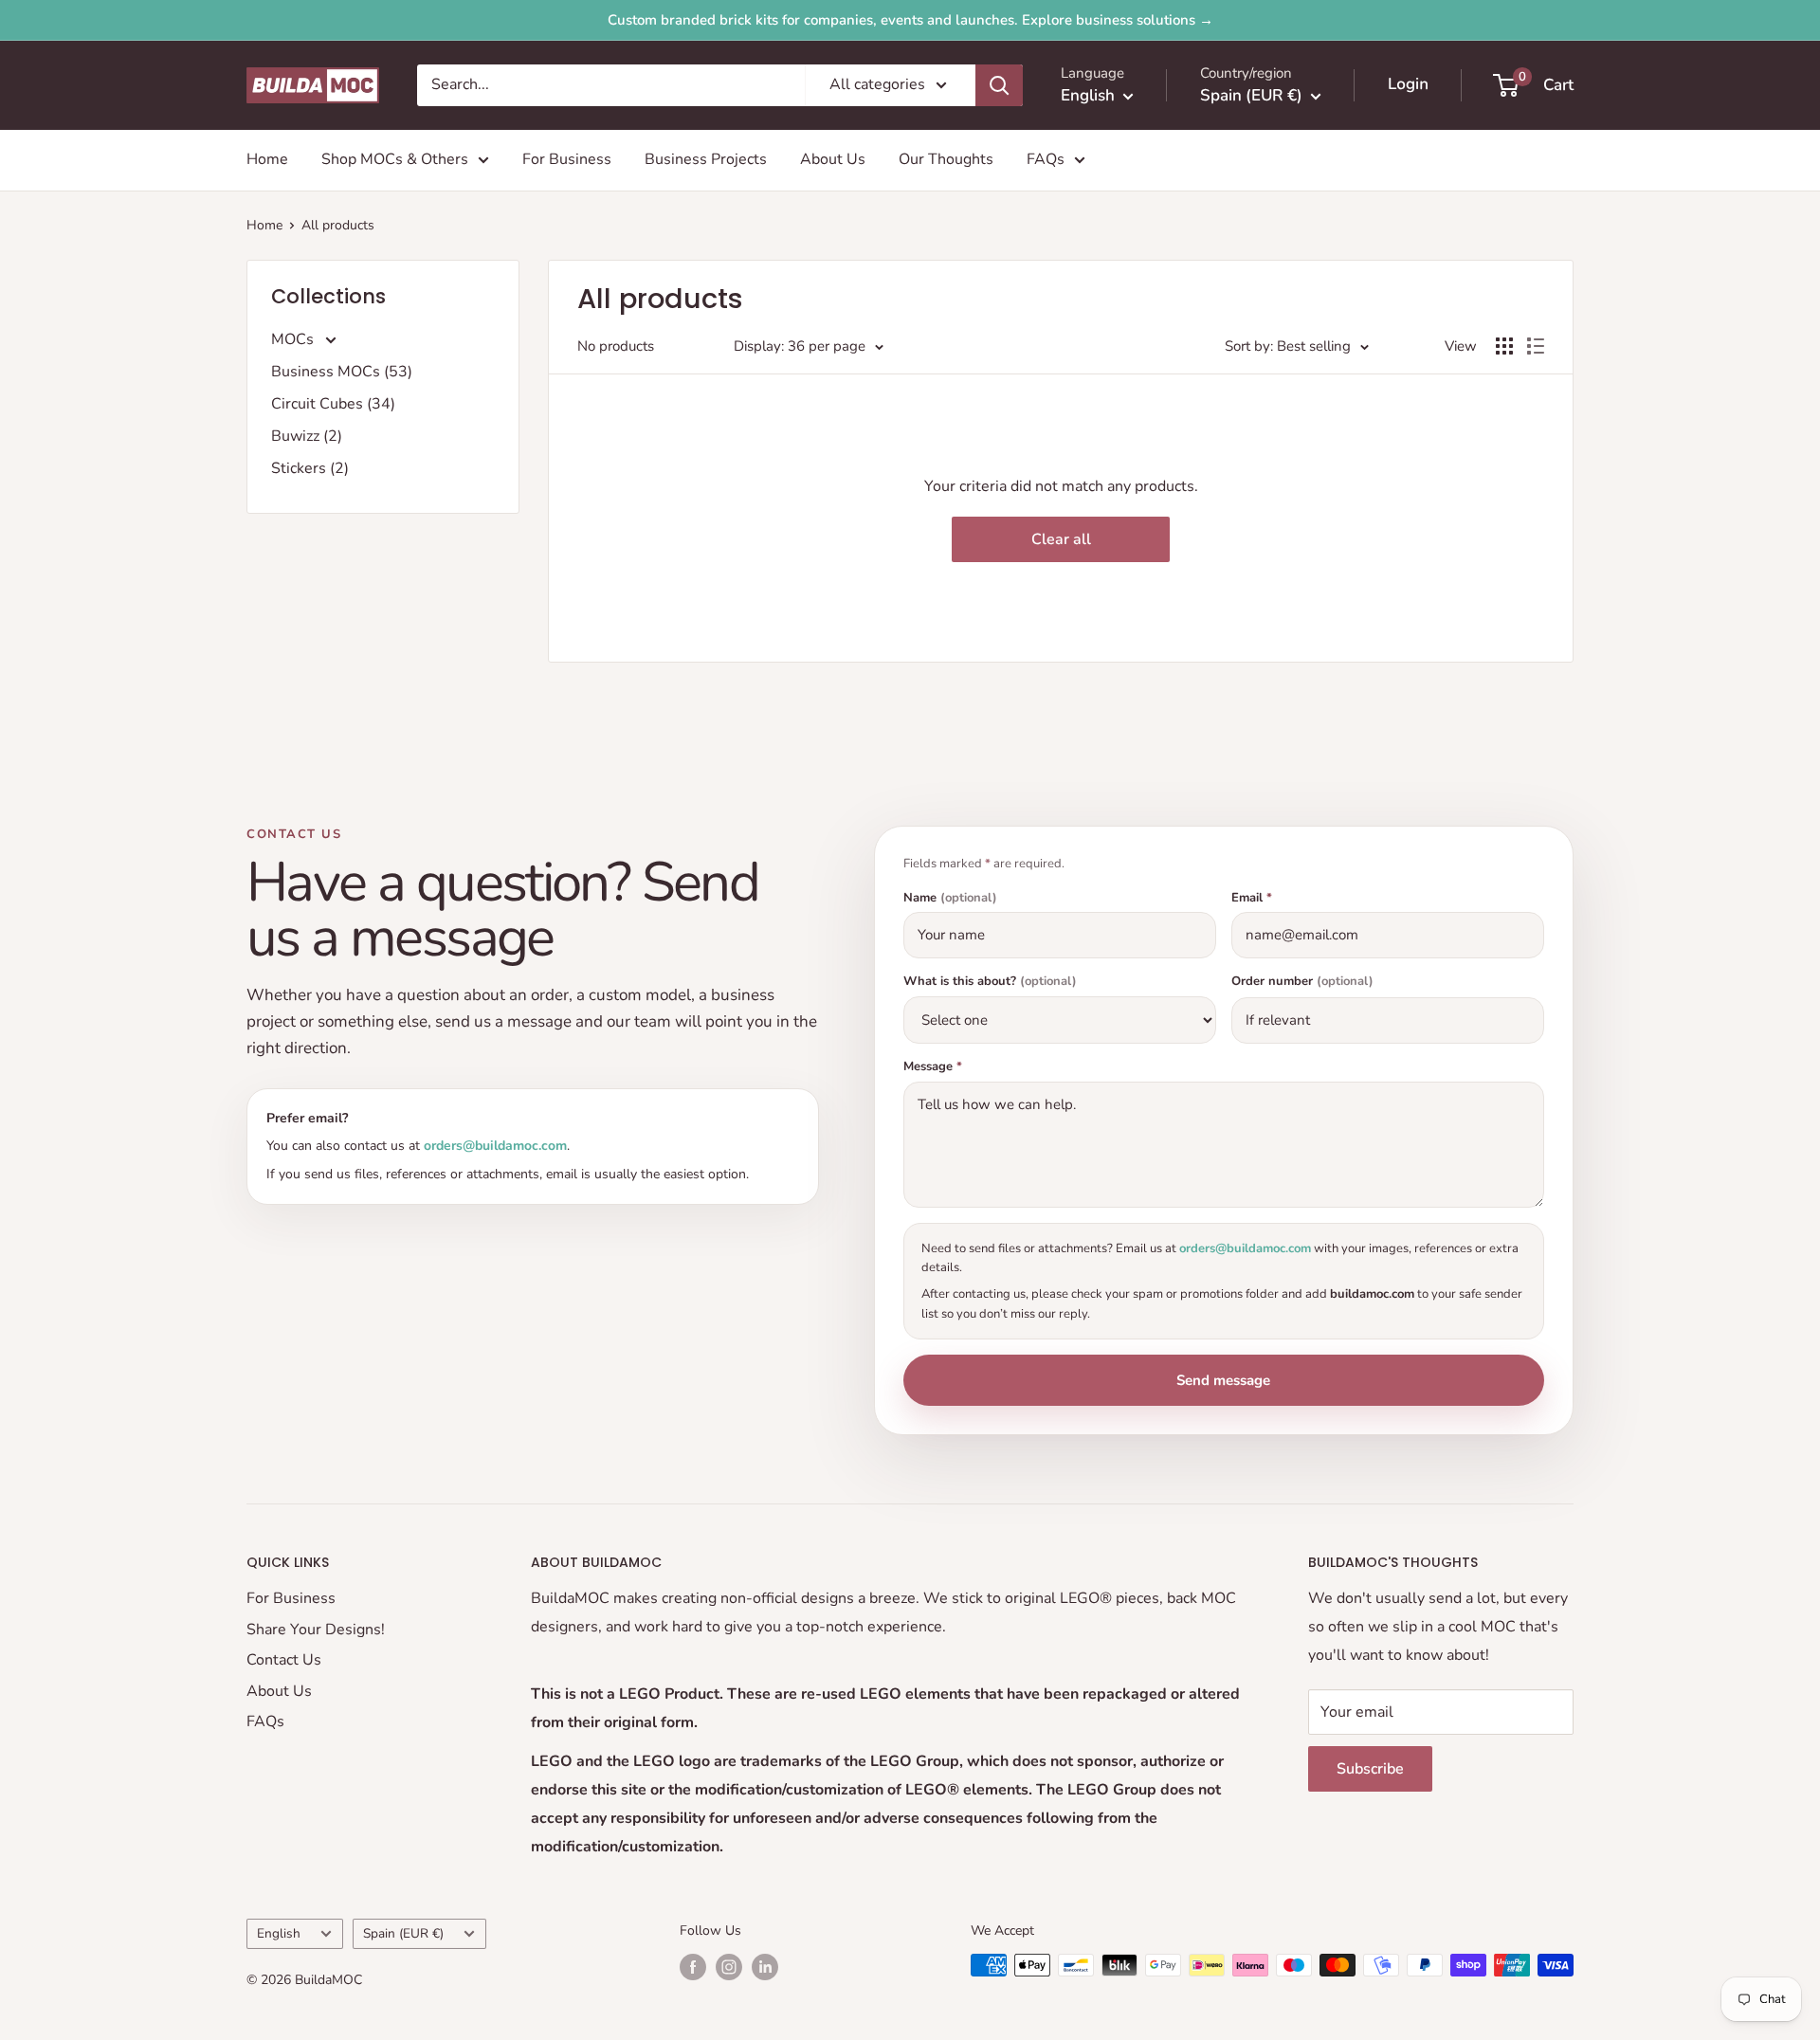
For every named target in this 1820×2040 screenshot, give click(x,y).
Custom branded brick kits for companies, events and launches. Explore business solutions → (910, 20)
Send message (1223, 1380)
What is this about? (990, 982)
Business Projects (706, 159)
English (279, 1933)
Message (933, 1067)
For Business (567, 159)
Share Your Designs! (316, 1630)
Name (950, 898)
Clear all (1061, 539)
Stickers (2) (310, 468)
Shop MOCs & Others (395, 159)
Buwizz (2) (307, 436)
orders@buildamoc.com (495, 1146)
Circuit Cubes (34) (333, 404)
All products (338, 225)
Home (267, 159)
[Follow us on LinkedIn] (765, 1967)
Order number (1302, 982)
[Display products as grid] (1504, 346)
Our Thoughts (946, 159)
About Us (833, 159)
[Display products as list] (1536, 346)
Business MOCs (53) (342, 372)
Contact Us (284, 1660)
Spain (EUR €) (403, 1933)
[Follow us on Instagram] (729, 1967)
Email (1252, 898)
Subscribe (1370, 1769)
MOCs (294, 339)
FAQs (1046, 159)
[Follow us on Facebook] (693, 1967)
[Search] (999, 85)
